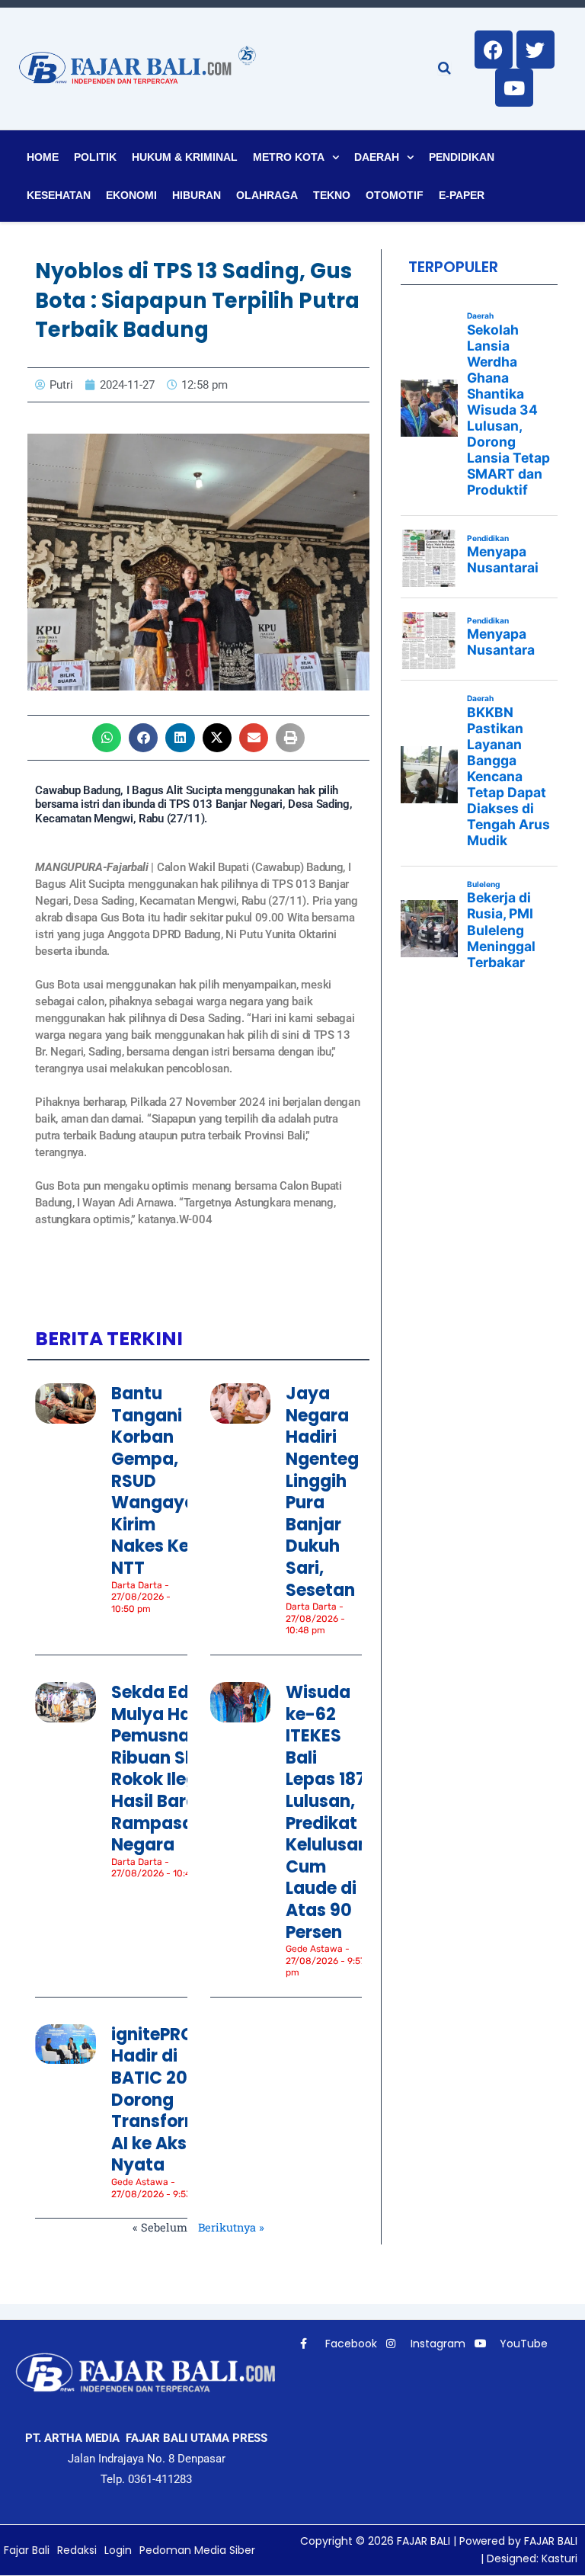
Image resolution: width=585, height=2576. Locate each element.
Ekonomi (131, 195)
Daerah (377, 157)
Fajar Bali (27, 2550)
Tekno (332, 195)
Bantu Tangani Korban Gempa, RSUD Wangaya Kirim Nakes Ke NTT (153, 1481)
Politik (95, 157)
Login (118, 2550)
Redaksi (77, 2550)
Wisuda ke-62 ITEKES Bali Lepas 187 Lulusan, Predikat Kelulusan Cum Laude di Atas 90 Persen (327, 1812)
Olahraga (267, 195)
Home (43, 157)
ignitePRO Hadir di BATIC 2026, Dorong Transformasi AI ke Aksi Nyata (169, 2100)
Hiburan (197, 195)
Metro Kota (289, 157)
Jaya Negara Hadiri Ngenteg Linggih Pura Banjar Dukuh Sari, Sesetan (322, 1491)
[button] (107, 738)
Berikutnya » (231, 2227)
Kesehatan (59, 195)
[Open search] (444, 68)
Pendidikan (462, 157)
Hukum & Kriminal (185, 157)
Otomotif (395, 195)
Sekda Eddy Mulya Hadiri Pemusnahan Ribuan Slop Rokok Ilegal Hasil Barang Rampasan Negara (167, 1769)
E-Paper (462, 195)
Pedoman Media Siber (197, 2550)
